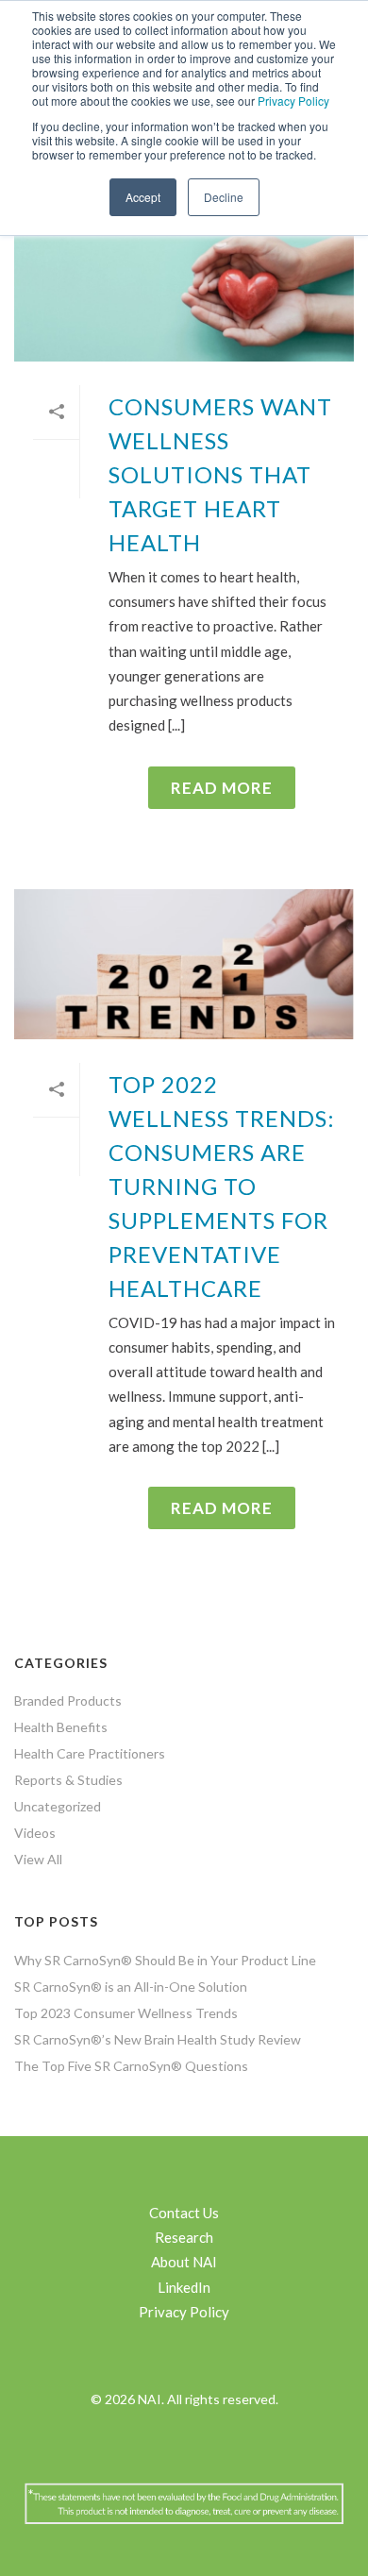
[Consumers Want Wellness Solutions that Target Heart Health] (184, 286)
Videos (35, 1833)
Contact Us (184, 2213)
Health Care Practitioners (90, 1753)
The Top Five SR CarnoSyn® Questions (131, 2066)
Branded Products (68, 1700)
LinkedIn (184, 2287)
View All (38, 1859)
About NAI (184, 2262)
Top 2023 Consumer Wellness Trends (126, 2013)
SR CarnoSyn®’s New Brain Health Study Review (158, 2039)
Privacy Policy (293, 101)
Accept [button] (143, 197)
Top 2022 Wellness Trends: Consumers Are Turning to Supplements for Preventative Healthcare (222, 1186)
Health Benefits (61, 1727)
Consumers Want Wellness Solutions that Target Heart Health (220, 474)
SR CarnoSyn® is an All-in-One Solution (131, 1987)
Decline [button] (224, 197)
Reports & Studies (68, 1780)
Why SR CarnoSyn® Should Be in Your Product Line (165, 1960)
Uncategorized (58, 1806)
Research (184, 2237)
